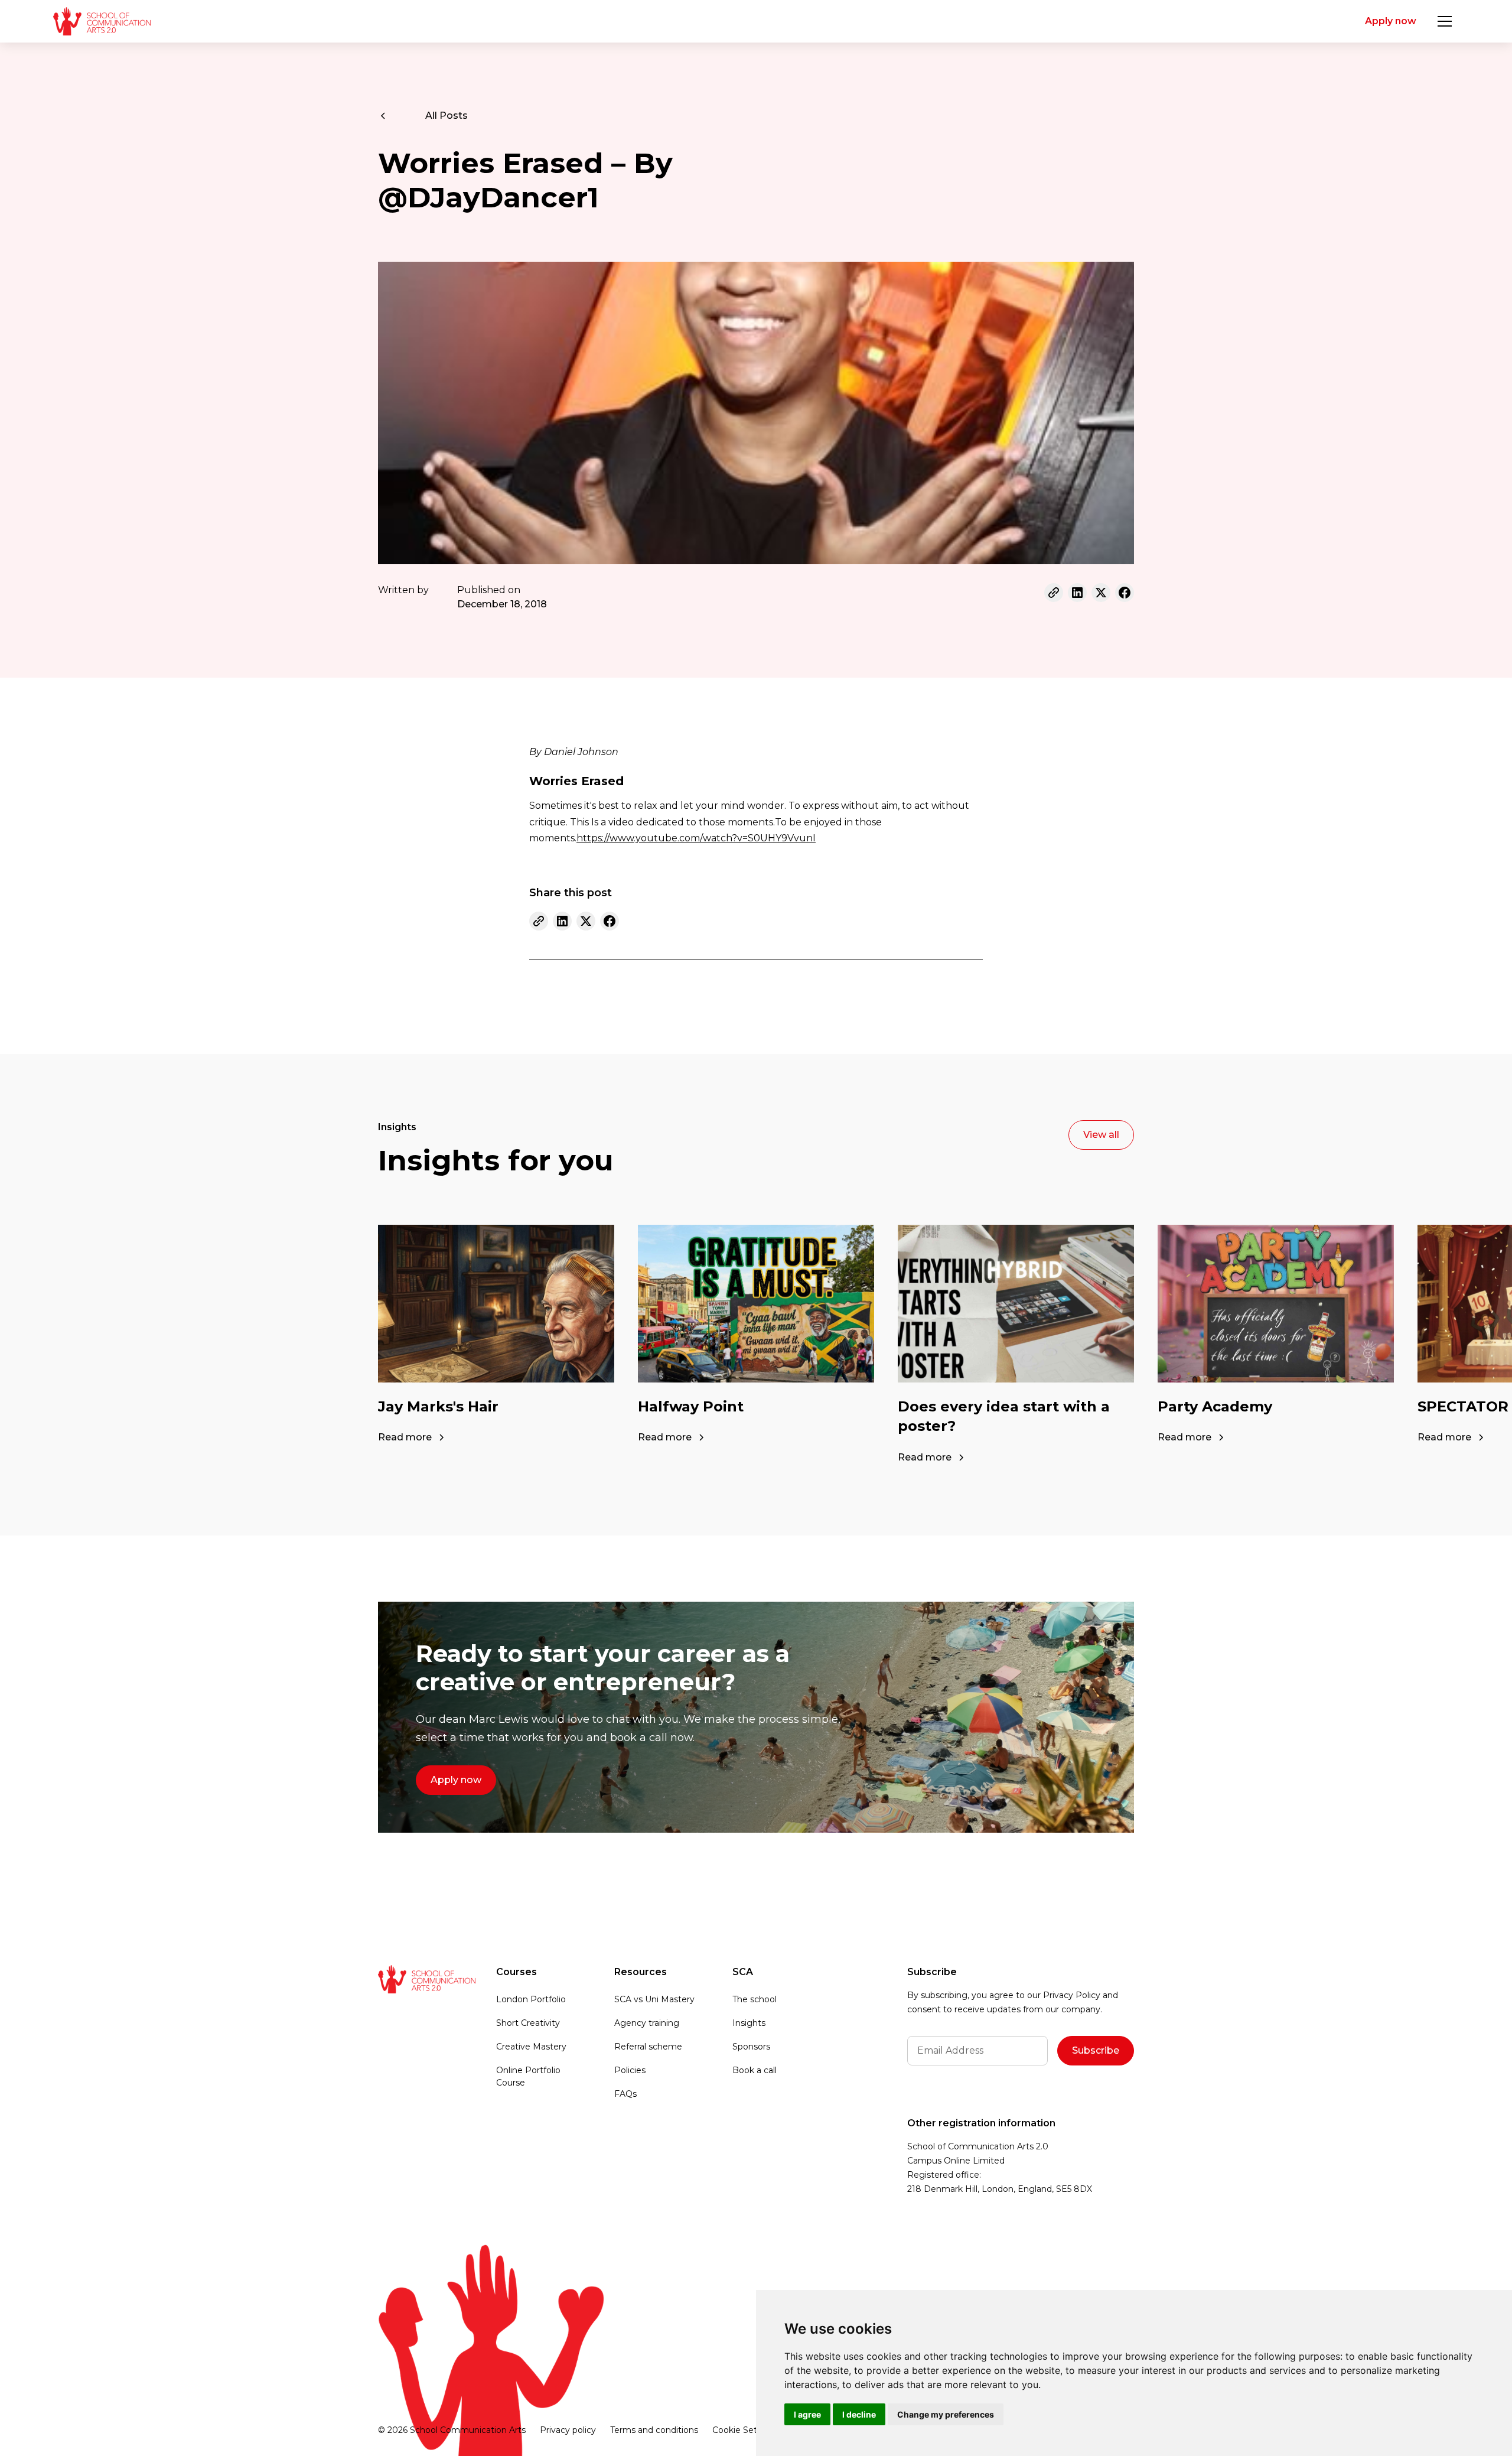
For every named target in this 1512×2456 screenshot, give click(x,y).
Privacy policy (568, 2430)
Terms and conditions (654, 2430)
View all (1101, 1135)
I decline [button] (859, 2414)
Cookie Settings (745, 2430)
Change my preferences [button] (946, 2414)
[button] (1445, 21)
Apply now (1391, 21)
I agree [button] (807, 2414)
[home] (102, 21)
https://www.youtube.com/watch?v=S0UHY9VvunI (696, 838)
